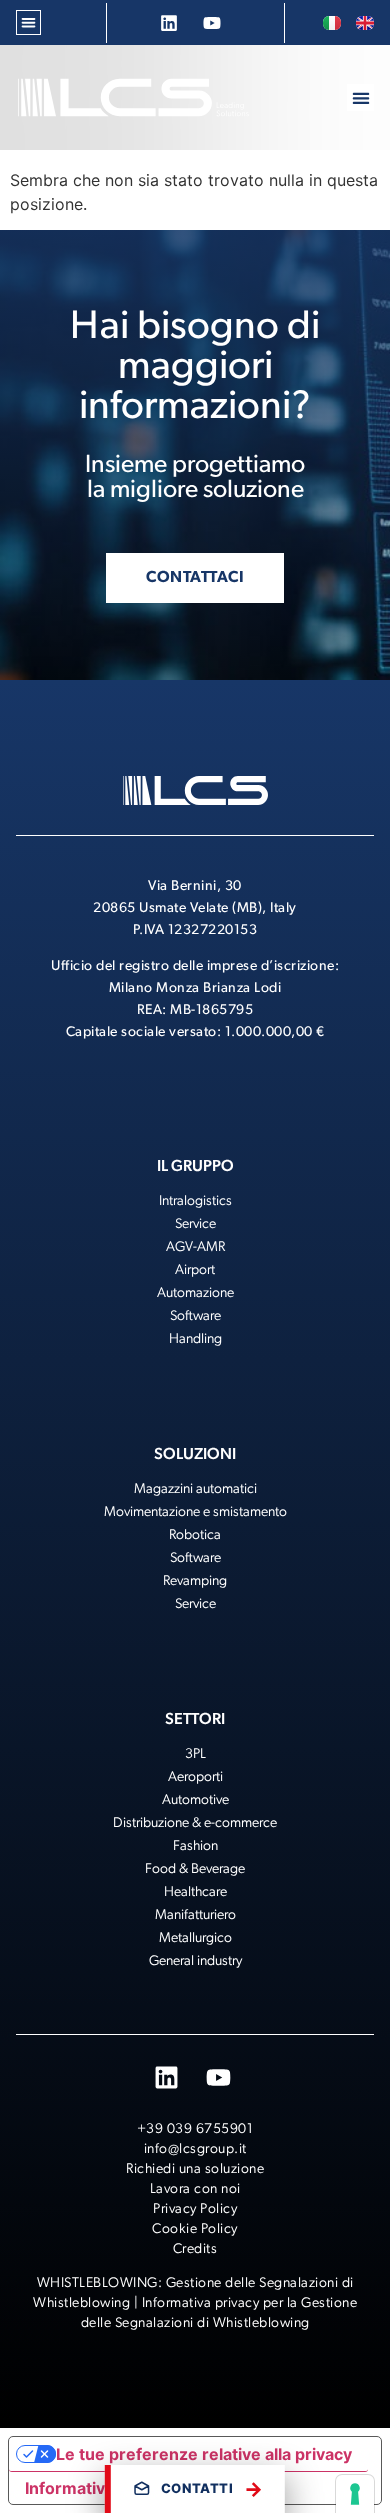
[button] (28, 22)
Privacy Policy (195, 2209)
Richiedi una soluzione (195, 2169)
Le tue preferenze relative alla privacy (204, 2454)
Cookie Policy (195, 2229)
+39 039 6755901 (195, 2129)
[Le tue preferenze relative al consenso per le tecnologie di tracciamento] (355, 2494)
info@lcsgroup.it (195, 2149)
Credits (195, 2249)
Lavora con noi (195, 2189)
